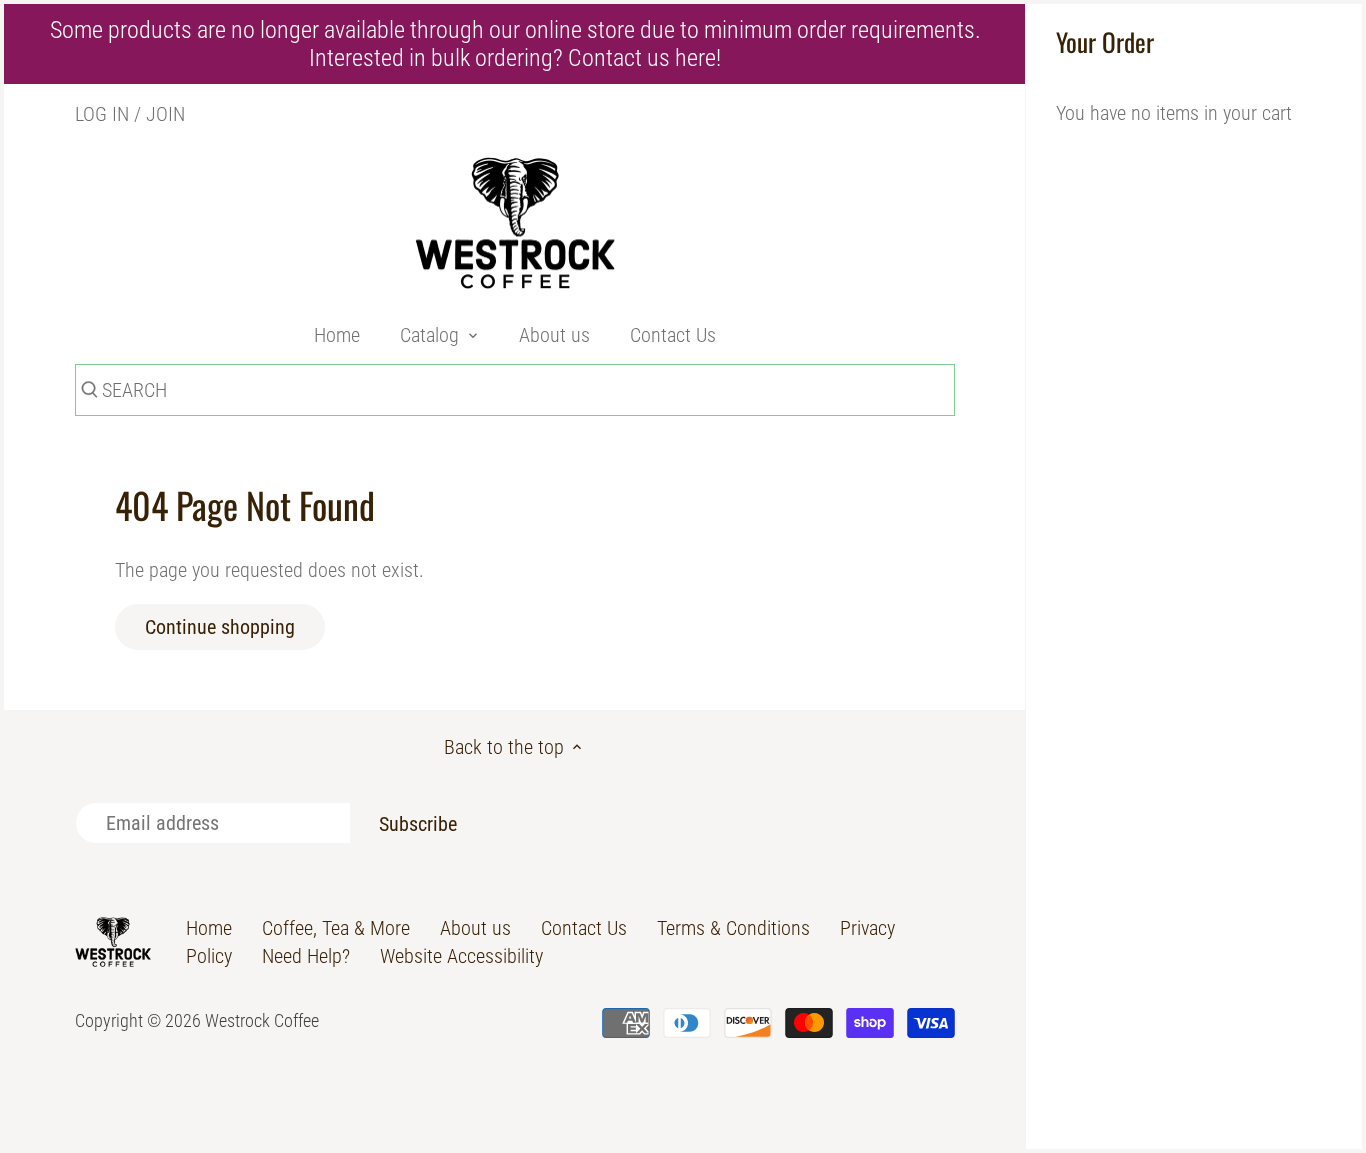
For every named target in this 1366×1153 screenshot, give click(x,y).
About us (475, 928)
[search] (87, 393)
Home (209, 928)
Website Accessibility (461, 956)
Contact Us (584, 928)
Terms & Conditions (733, 928)
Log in (102, 114)
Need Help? (306, 956)
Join (165, 114)
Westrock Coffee (262, 1020)
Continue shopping (220, 627)
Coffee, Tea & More (336, 928)
